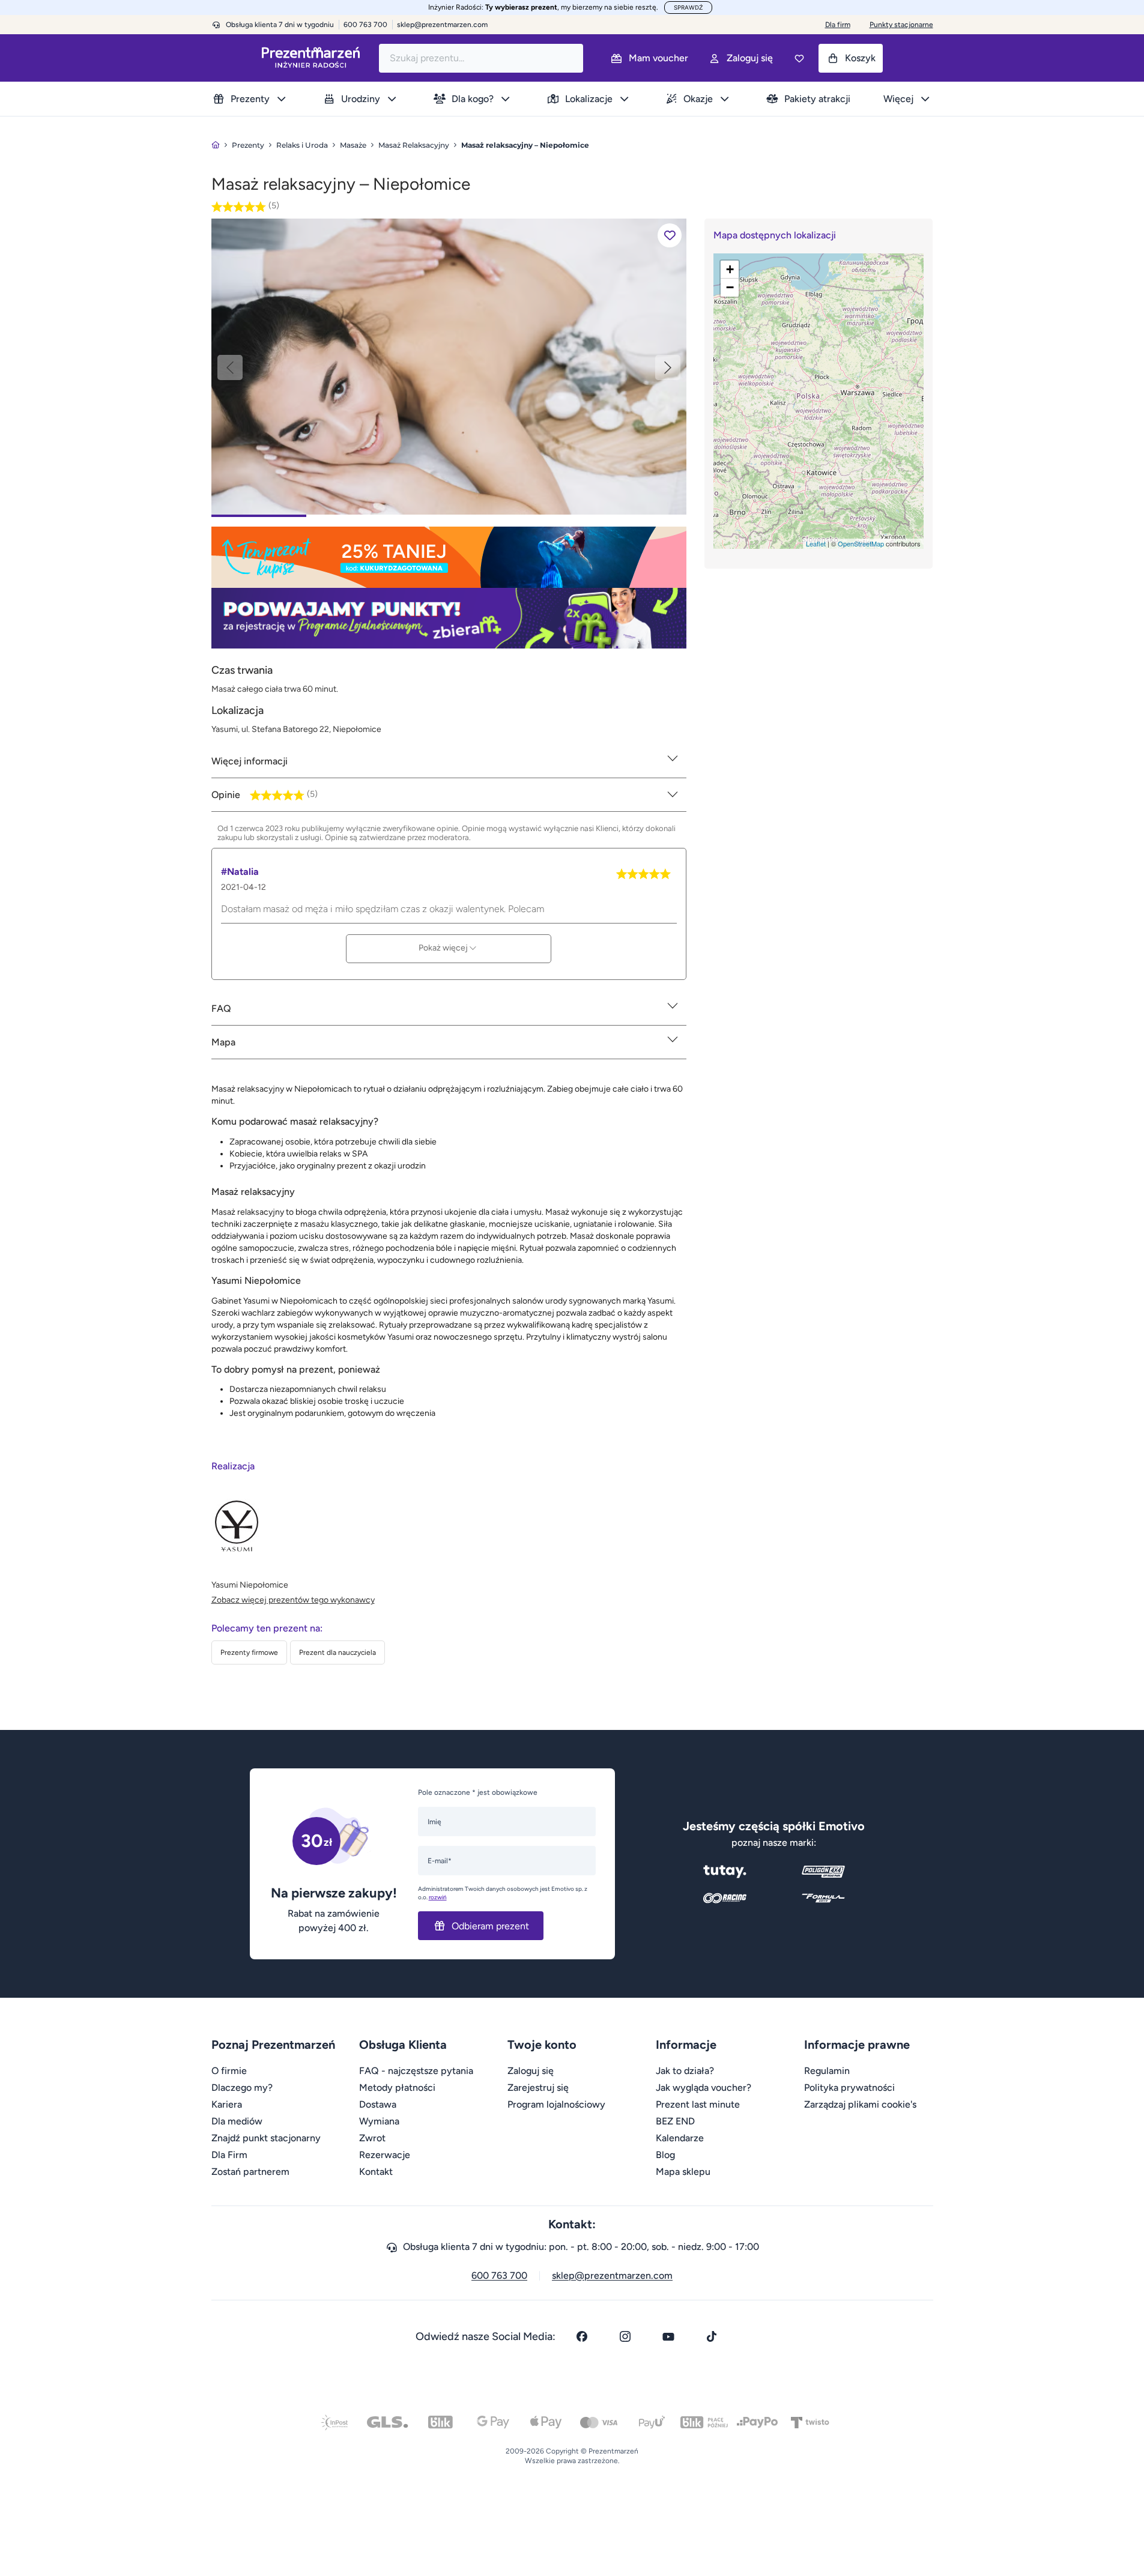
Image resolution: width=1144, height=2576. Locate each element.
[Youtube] (668, 2336)
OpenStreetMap (861, 543)
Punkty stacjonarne (901, 25)
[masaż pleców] (449, 366)
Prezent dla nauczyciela (337, 1652)
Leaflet (816, 543)
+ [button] (730, 269)
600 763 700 (499, 2275)
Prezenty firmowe (249, 1652)
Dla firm (838, 25)
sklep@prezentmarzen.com (442, 25)
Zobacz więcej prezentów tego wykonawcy (293, 1600)
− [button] (730, 287)
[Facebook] (582, 2336)
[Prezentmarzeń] (311, 58)
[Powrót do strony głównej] (216, 145)
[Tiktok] (712, 2336)
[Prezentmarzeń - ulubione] (799, 58)
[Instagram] (625, 2336)
